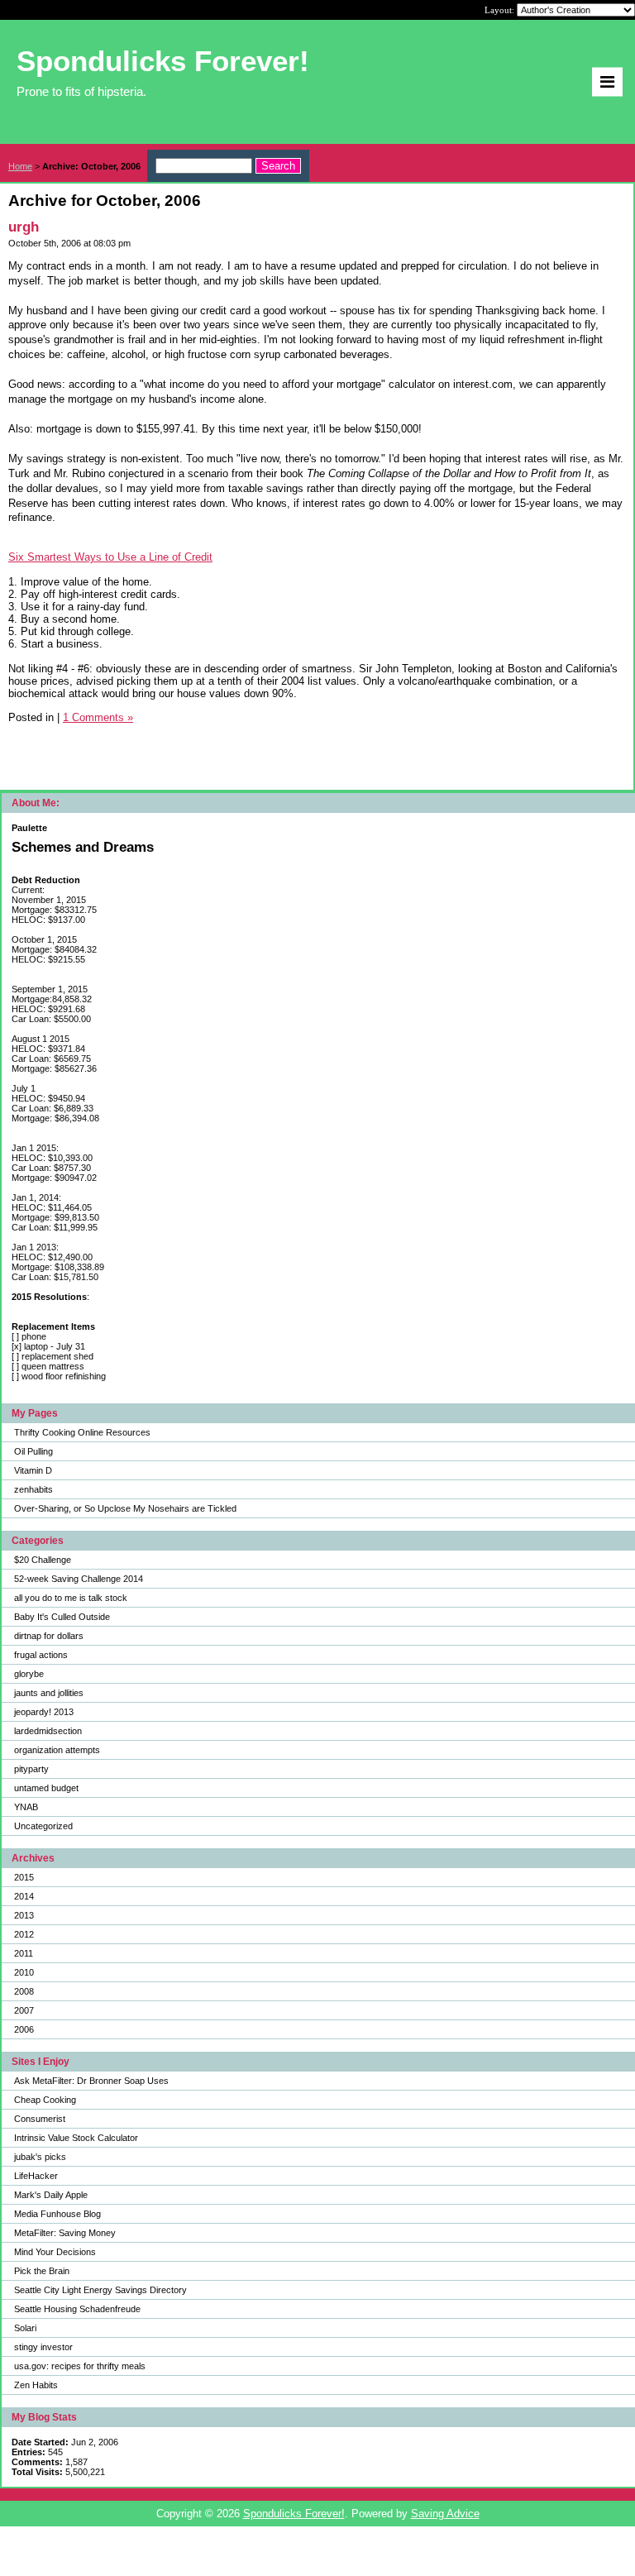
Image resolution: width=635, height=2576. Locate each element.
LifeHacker (36, 2176)
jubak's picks (40, 2157)
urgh (24, 227)
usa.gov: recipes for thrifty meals (80, 2366)
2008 (24, 1991)
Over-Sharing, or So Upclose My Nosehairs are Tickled (125, 1508)
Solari (25, 2328)
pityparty (31, 1769)
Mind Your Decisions (55, 2252)
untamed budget (46, 1788)
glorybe (29, 1674)
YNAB (26, 1807)
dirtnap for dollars (49, 1636)
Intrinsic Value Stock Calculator (76, 2138)
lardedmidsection (48, 1731)
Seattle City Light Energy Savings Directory (100, 2290)
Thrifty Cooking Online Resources (82, 1432)
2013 (24, 1915)
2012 (24, 1934)
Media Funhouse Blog (57, 2214)
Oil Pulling (33, 1451)
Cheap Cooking (45, 2100)
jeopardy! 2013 (44, 1712)
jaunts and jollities (49, 1693)
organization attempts (57, 1750)
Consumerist (40, 2119)
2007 (24, 2010)
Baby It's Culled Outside (62, 1617)
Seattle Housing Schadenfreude (77, 2309)
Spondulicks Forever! (294, 2514)
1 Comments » (98, 717)
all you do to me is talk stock (71, 1598)
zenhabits (33, 1489)
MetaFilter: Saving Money (65, 2233)
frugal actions (41, 1655)
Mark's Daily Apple (51, 2195)
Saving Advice (445, 2514)
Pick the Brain (42, 2271)
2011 (24, 1953)
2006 (24, 2029)
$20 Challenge (43, 1560)
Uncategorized (43, 1826)
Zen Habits (36, 2385)
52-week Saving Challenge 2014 (79, 1579)
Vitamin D (33, 1470)
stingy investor (43, 2347)
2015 (24, 1877)
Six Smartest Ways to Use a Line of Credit (110, 557)
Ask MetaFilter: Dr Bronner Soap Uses (91, 2081)
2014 (24, 1896)
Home (20, 166)
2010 (24, 1972)
